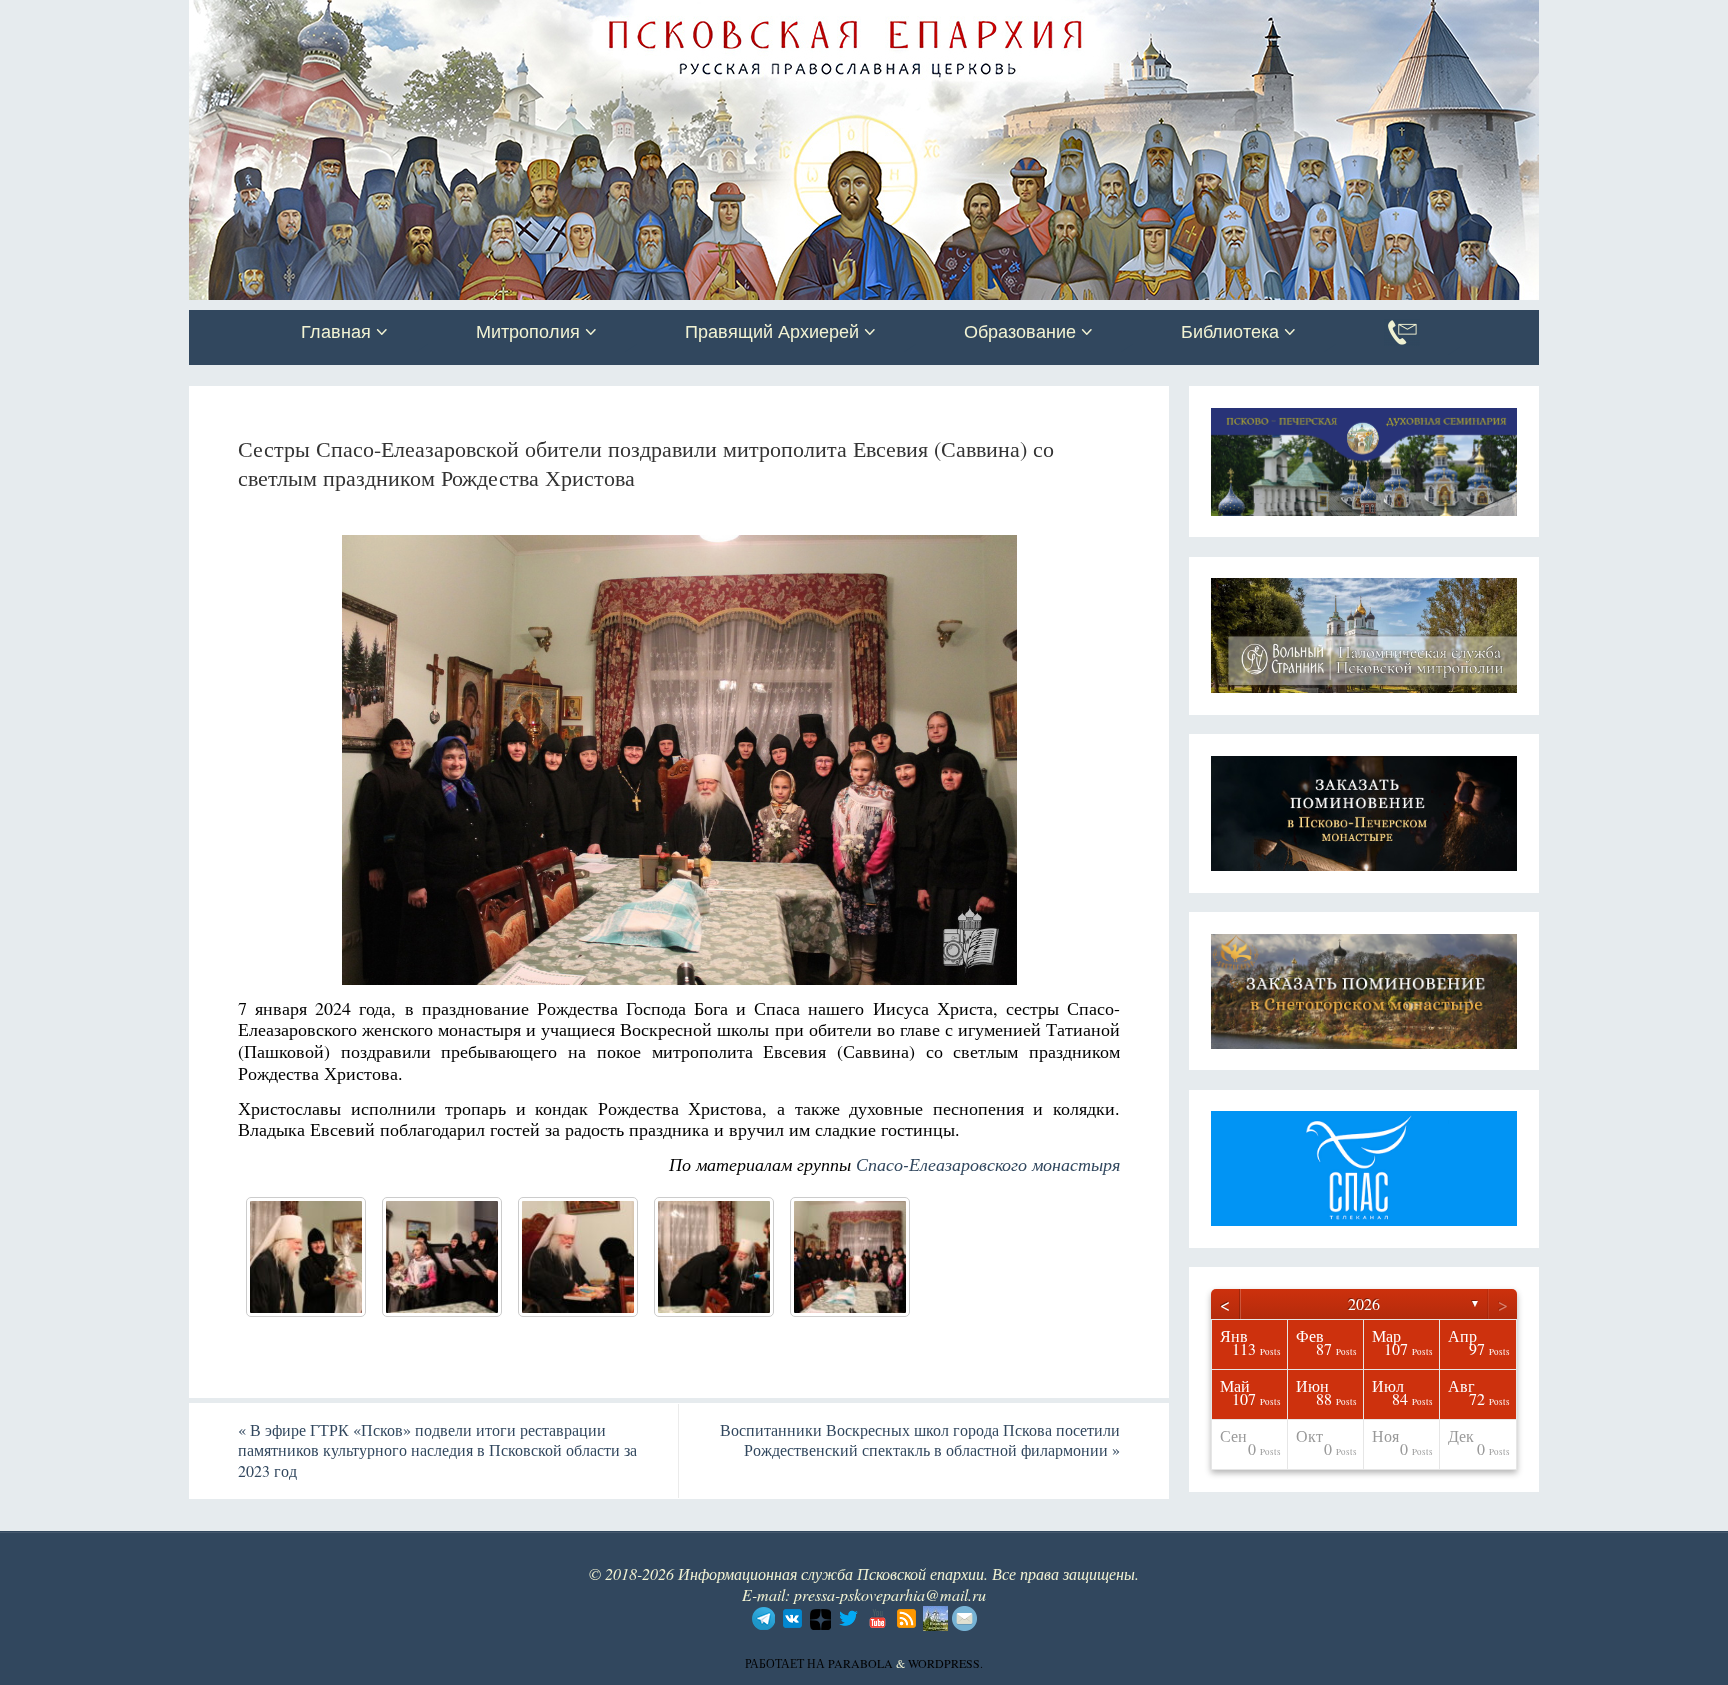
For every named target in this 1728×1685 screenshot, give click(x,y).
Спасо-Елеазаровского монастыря (988, 1164)
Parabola (860, 1663)
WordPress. (945, 1663)
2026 (1364, 1303)
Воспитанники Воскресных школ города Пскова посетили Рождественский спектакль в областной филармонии (920, 1440)
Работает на (786, 1663)
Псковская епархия (472, 17)
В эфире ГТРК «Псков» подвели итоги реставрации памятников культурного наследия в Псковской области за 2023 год (437, 1450)
